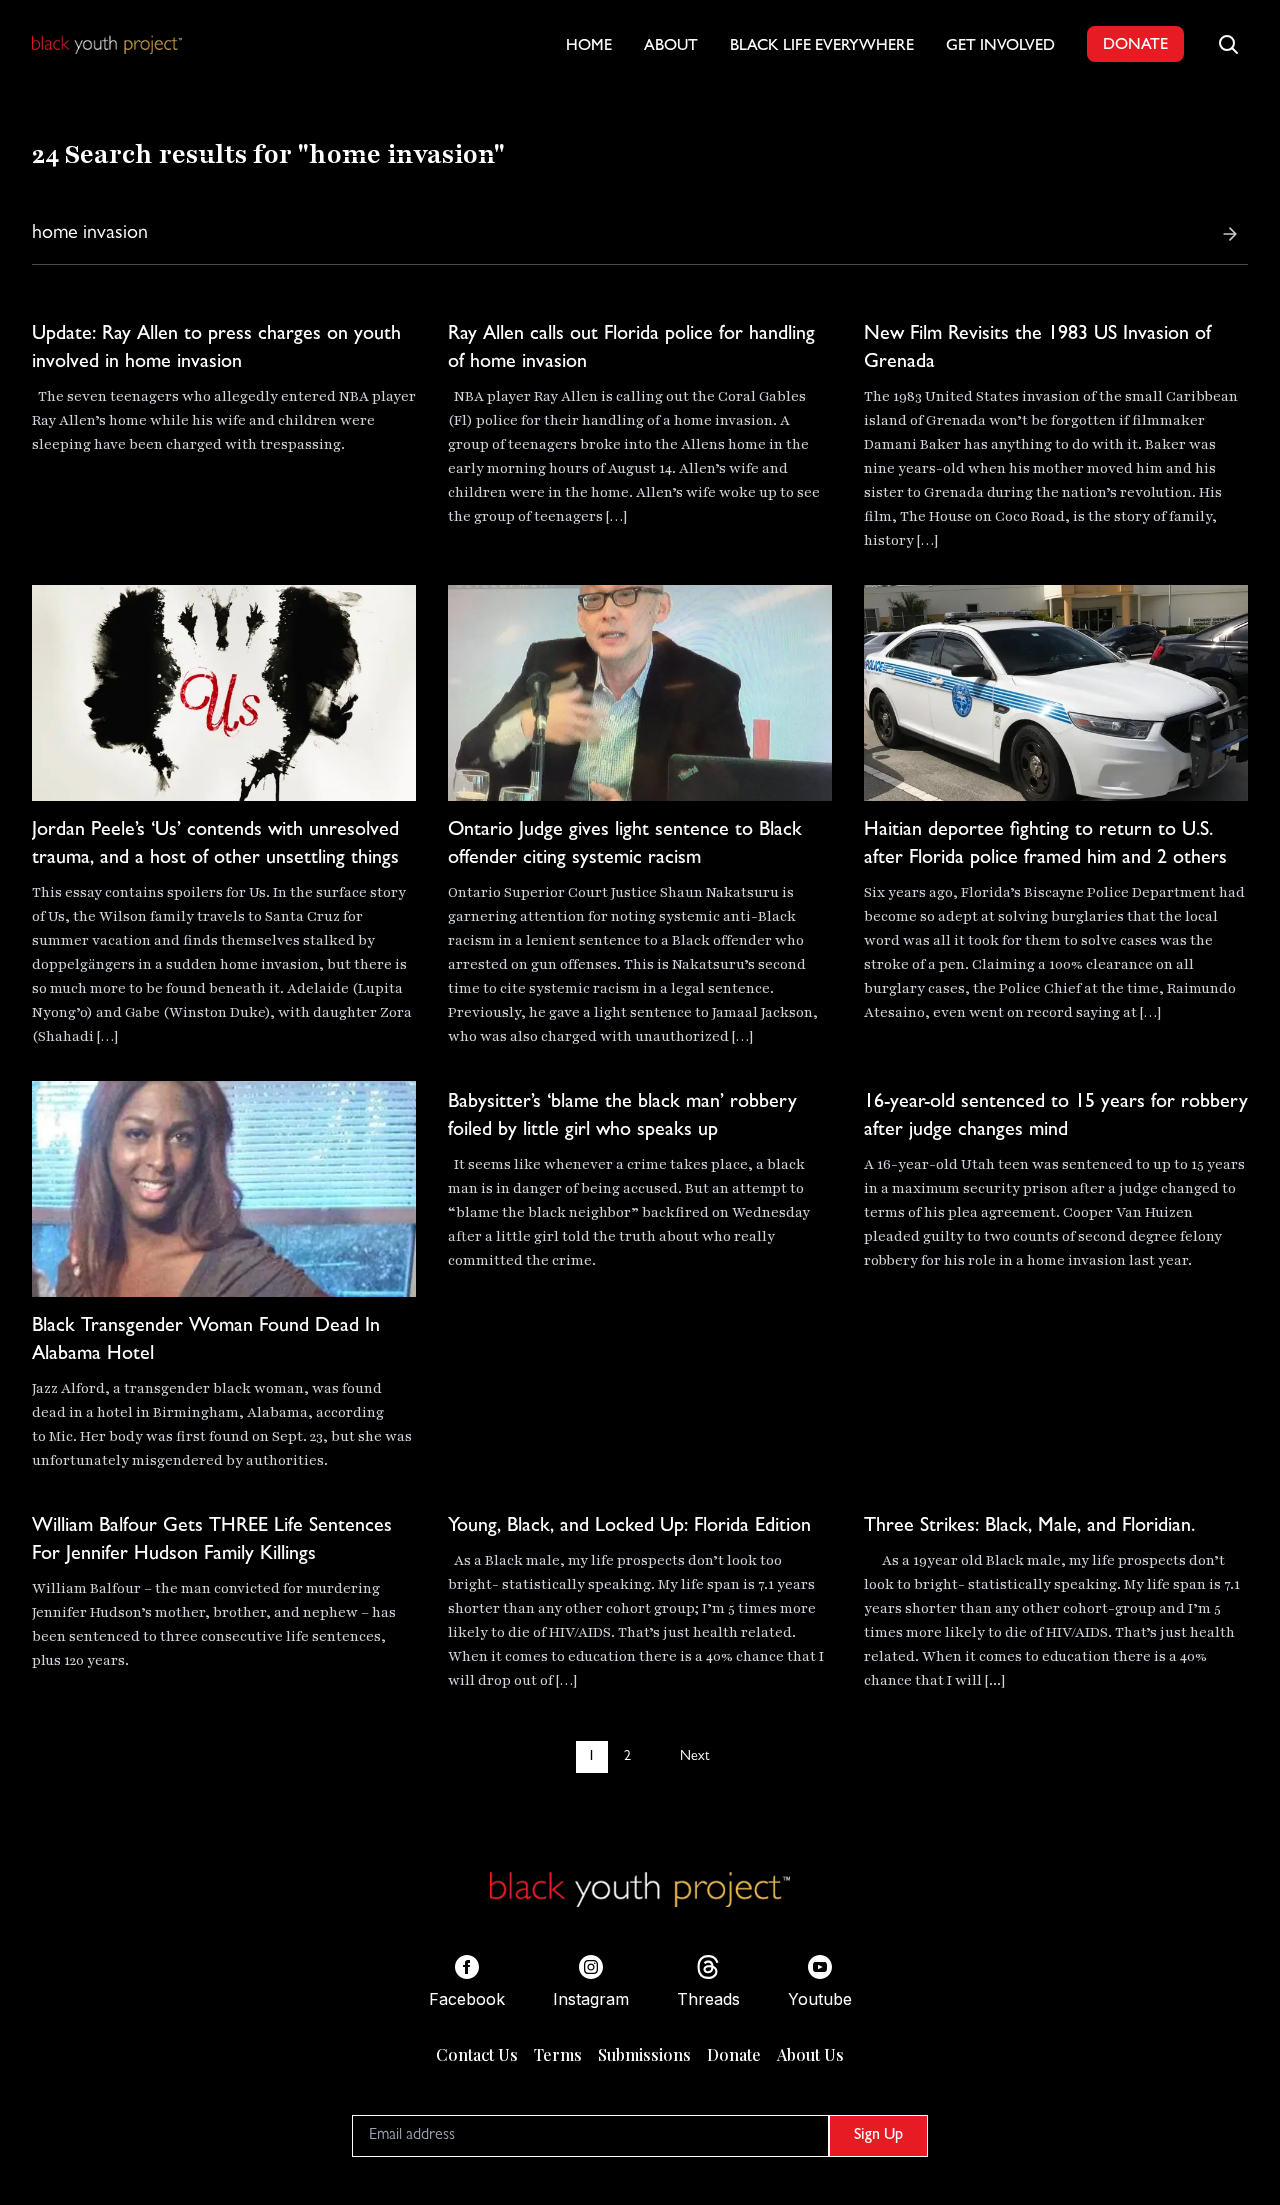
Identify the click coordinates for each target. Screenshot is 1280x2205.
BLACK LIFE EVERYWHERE (822, 47)
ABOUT (671, 47)
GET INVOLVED (1000, 47)
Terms (558, 2054)
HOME (589, 47)
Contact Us (477, 2054)
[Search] (1230, 234)
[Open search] (1228, 44)
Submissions (644, 2054)
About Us (810, 2054)
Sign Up (878, 2136)
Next (694, 1757)
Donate (734, 2054)
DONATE (1135, 46)
